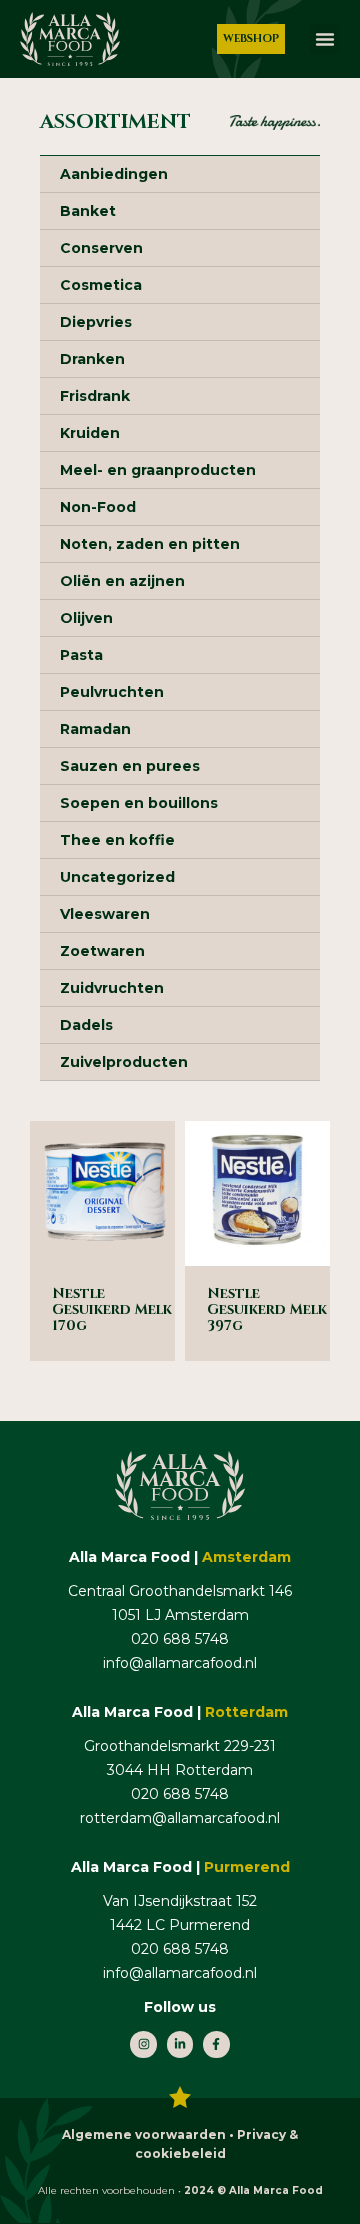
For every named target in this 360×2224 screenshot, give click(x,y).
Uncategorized (117, 877)
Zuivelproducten (124, 1062)
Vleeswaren (105, 914)
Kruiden (90, 433)
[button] (325, 39)
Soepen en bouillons (139, 803)
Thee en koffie (117, 840)
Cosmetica (101, 285)
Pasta (81, 655)
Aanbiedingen (114, 174)
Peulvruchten (112, 692)
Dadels (86, 1025)
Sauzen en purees (130, 766)
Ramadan (95, 729)
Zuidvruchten (112, 988)
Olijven (86, 618)
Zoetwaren (102, 951)
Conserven (101, 248)
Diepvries (96, 322)
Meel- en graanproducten (158, 470)
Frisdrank (95, 396)
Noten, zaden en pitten (150, 544)
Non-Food (98, 507)
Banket (88, 211)
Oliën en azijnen (122, 581)
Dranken (92, 359)
